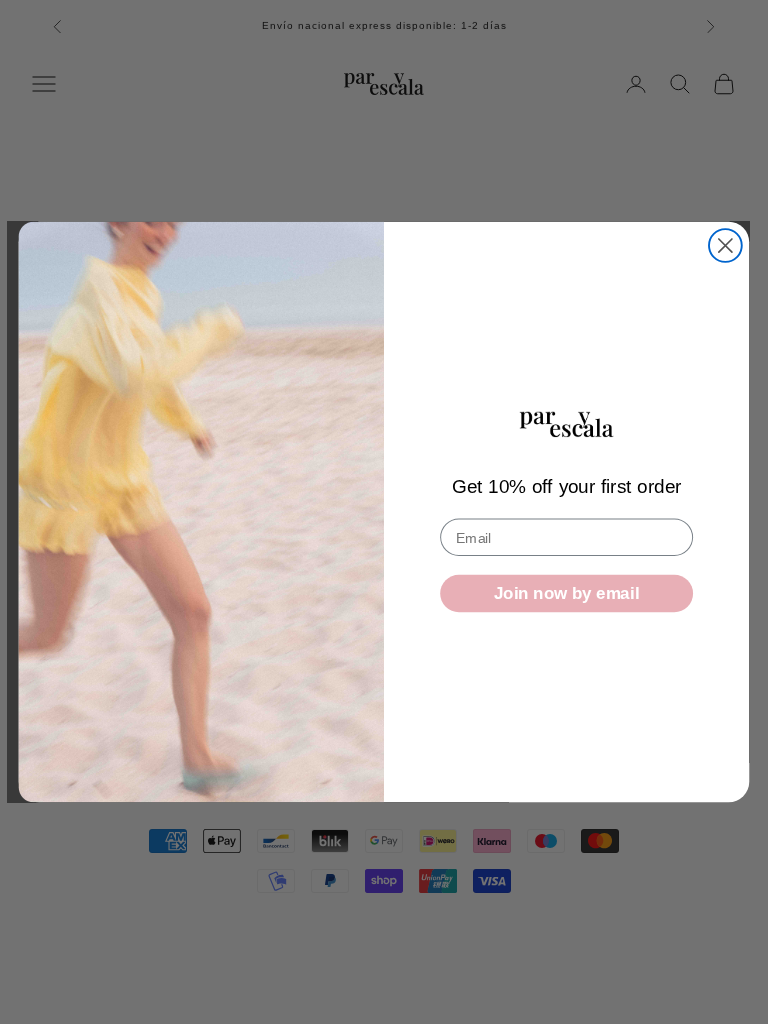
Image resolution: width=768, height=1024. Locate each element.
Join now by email (566, 593)
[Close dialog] (725, 245)
